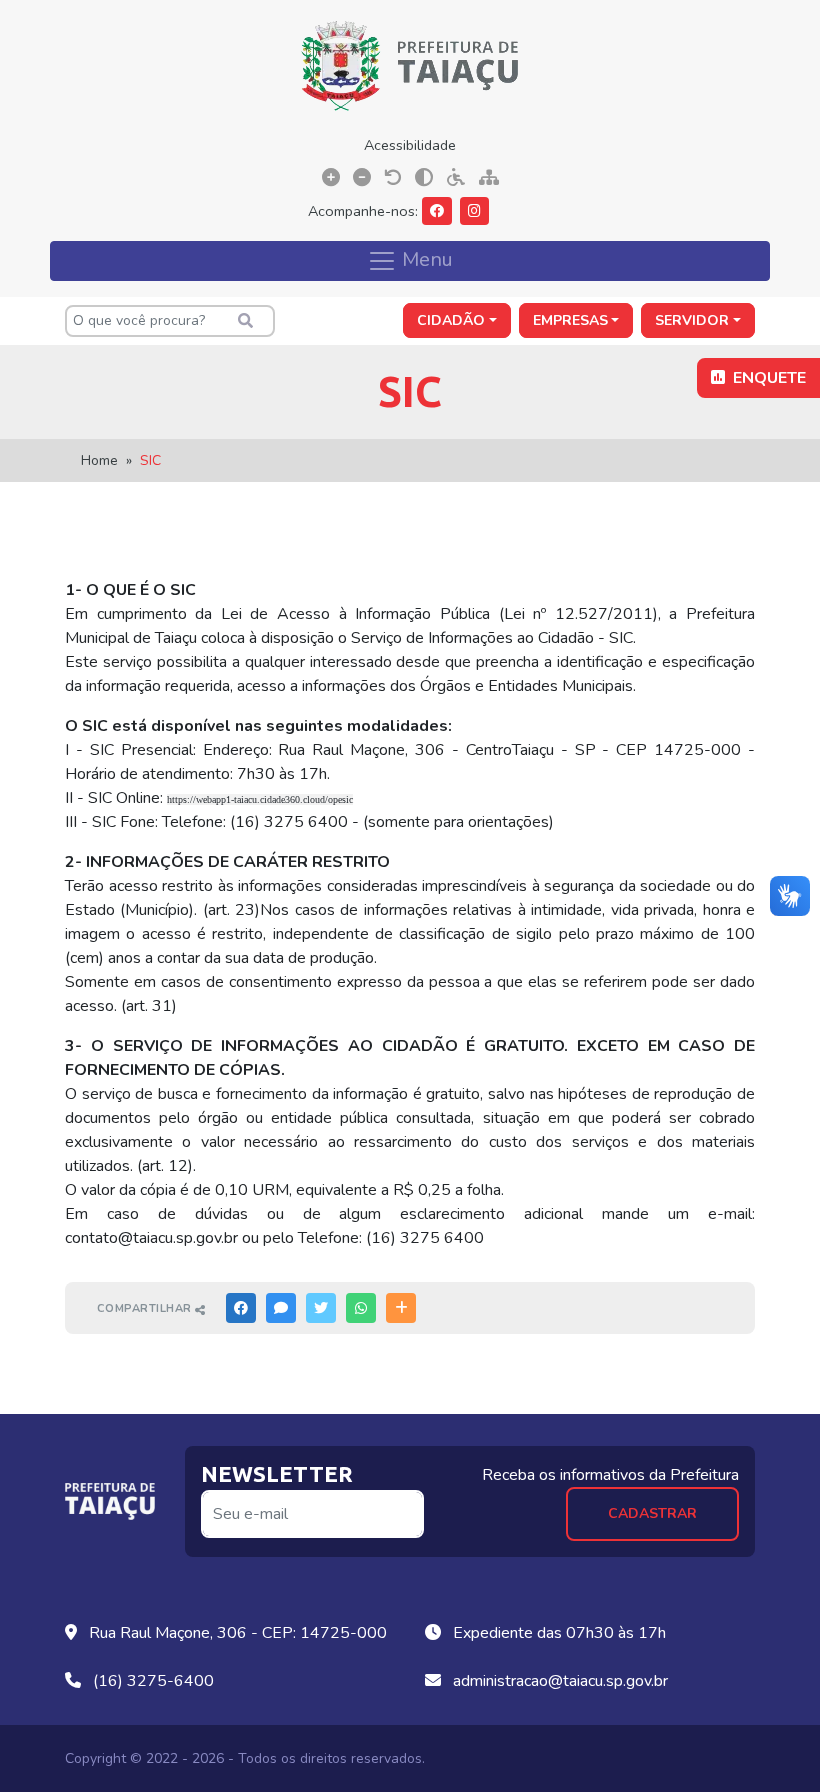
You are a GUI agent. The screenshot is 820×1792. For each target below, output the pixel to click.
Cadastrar (652, 1513)
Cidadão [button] (451, 320)
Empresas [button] (570, 320)
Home (99, 460)
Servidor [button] (692, 320)
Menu (425, 258)
